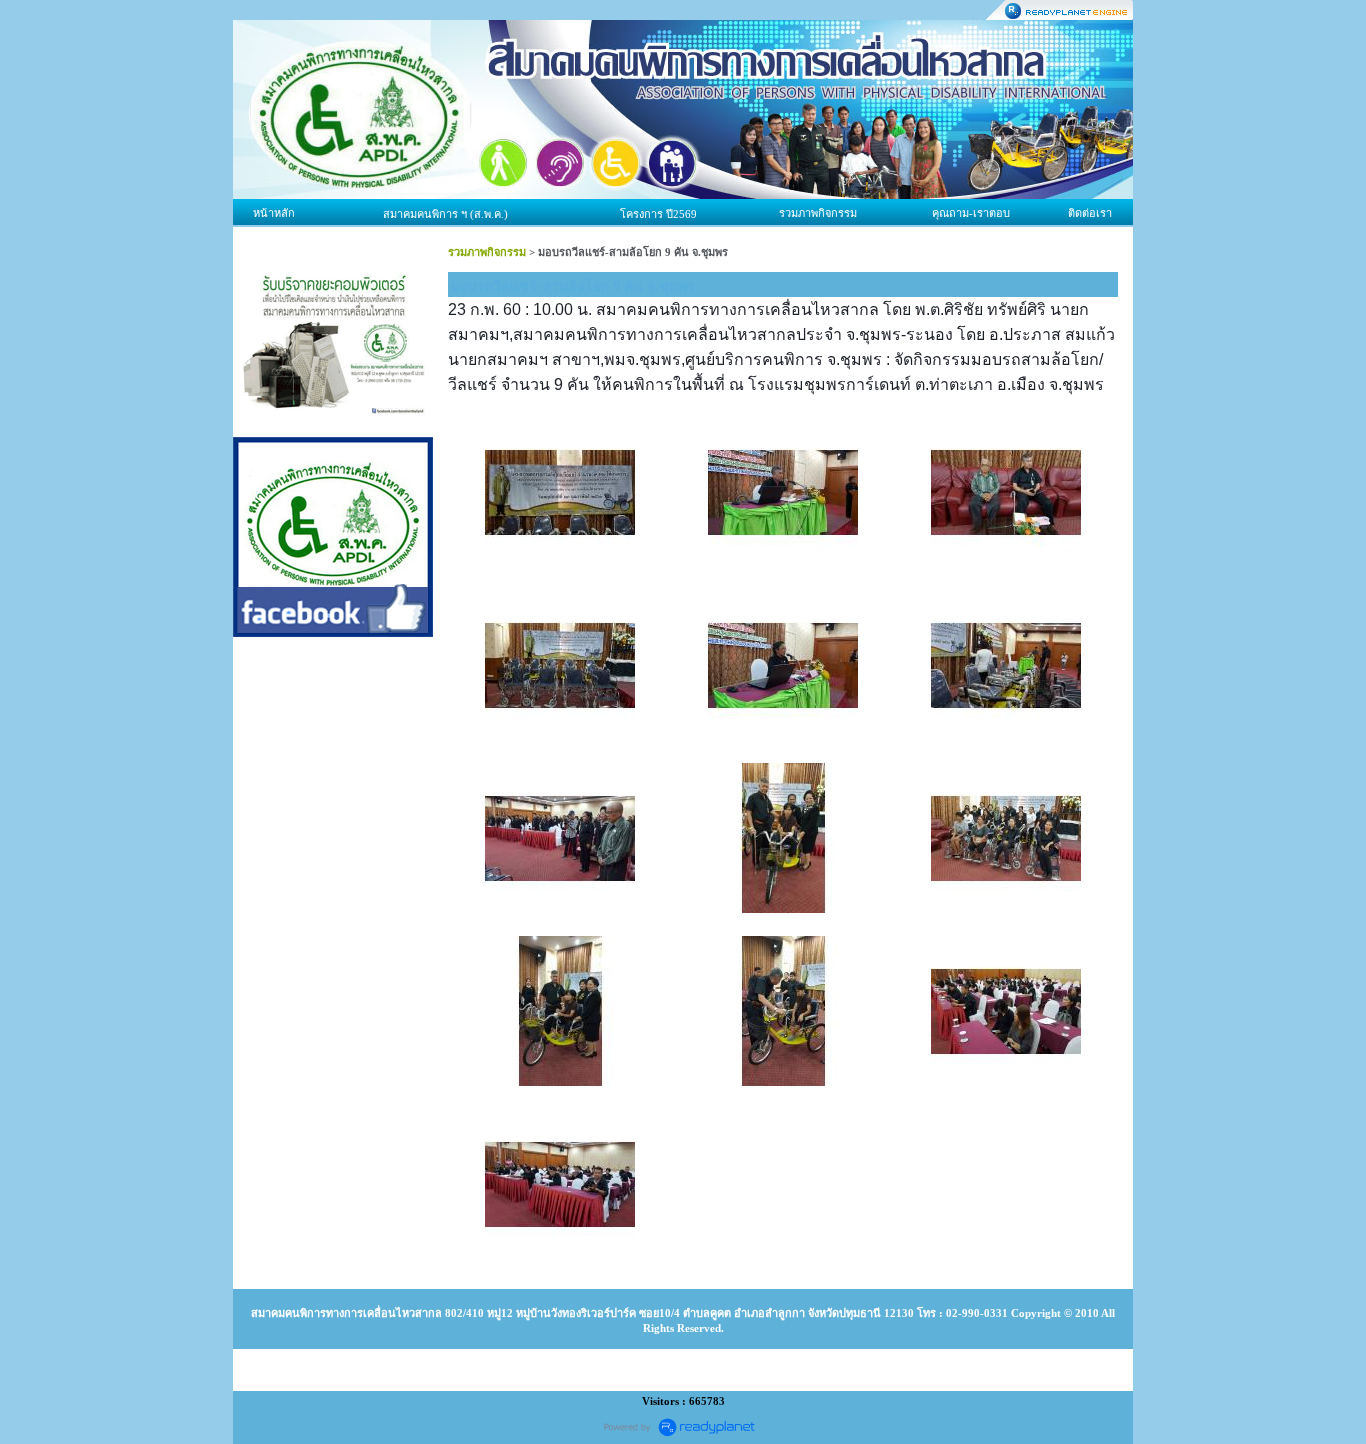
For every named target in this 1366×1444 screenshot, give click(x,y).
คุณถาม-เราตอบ (971, 213)
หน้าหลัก (274, 213)
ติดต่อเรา (1090, 213)
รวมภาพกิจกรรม (818, 213)
